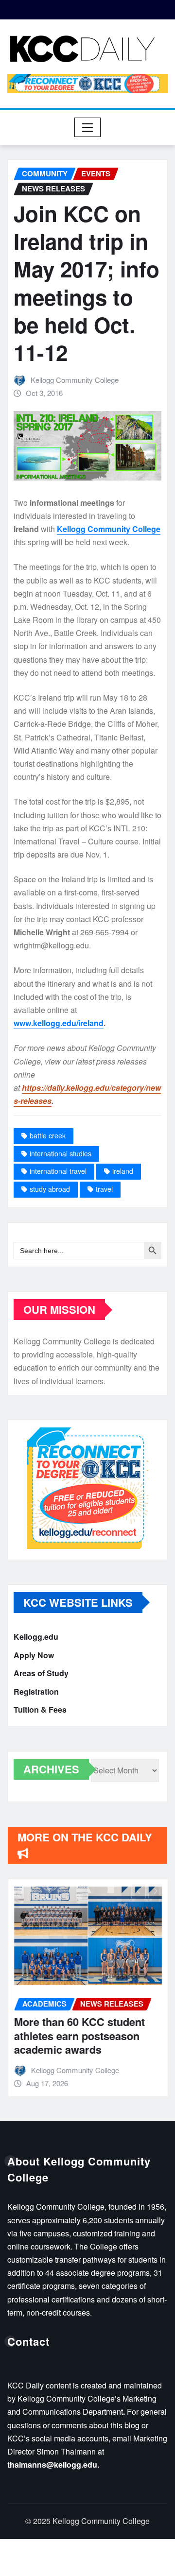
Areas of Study (41, 1673)
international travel (58, 1171)
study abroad (50, 1189)
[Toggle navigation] (88, 127)
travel (104, 1189)
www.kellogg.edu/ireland (59, 1023)
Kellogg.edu (36, 1637)
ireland (123, 1171)
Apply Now (34, 1655)
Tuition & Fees (40, 1709)
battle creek (48, 1135)
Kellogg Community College (75, 380)
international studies (61, 1153)
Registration (36, 1692)
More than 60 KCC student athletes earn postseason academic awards (79, 2035)
